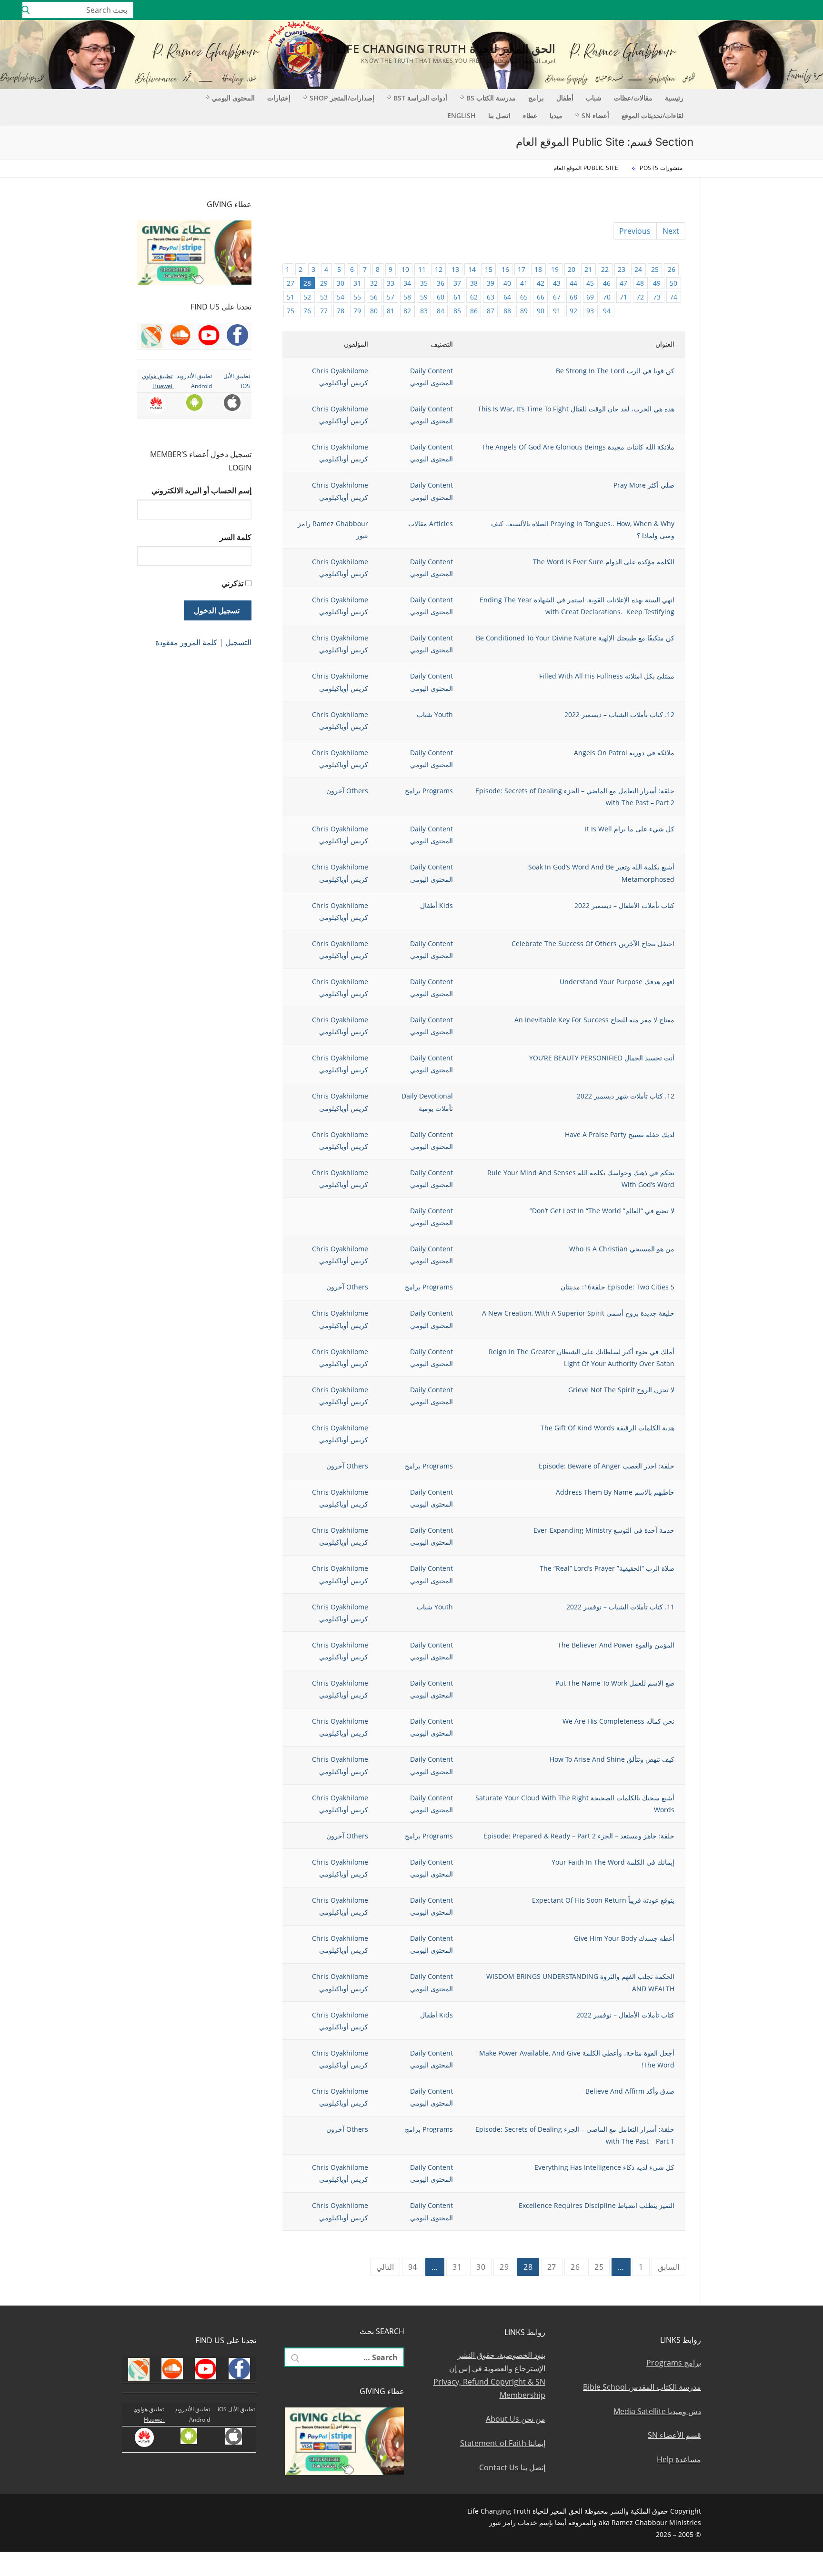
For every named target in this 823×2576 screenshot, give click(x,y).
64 (507, 297)
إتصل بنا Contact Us (512, 2467)
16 (505, 269)
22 (605, 269)
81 (391, 311)
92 (573, 311)
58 (407, 297)
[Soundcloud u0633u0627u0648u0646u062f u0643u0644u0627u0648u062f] (779, 10)
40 (507, 283)
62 (474, 297)
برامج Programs (674, 2363)
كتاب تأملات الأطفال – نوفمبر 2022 (625, 2015)
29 (324, 283)
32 (374, 283)
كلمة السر (236, 537)
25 (655, 269)
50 (673, 283)
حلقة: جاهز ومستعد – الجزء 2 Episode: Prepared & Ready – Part (579, 1836)
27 (291, 283)
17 (522, 269)
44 (573, 283)
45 (590, 283)
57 (391, 297)
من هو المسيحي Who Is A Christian (622, 1249)
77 (324, 311)
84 (441, 311)
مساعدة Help (679, 2459)
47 (623, 283)
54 (341, 297)
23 (622, 269)
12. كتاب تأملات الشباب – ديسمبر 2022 (619, 714)
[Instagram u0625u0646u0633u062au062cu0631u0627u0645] (751, 10)
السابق (668, 2267)
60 (441, 297)
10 (405, 269)
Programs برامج (429, 791)
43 (557, 283)
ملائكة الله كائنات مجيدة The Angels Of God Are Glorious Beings (578, 447)
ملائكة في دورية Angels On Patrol (624, 753)
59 (424, 297)
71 (623, 297)
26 (672, 269)
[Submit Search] (26, 10)
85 (457, 311)
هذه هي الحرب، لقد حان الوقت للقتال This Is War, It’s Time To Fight (576, 409)
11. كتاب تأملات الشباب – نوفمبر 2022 (620, 1607)
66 (541, 297)
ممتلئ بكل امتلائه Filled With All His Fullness (607, 676)
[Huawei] (683, 10)
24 (638, 269)
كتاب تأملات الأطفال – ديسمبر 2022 (624, 905)
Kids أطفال (437, 905)
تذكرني (232, 583)
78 (341, 311)
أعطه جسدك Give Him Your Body (624, 1938)
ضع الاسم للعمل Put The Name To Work (615, 1683)
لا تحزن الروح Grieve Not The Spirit (621, 1390)
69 (590, 297)
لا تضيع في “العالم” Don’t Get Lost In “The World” (602, 1211)
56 (374, 297)
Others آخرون (347, 791)
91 (557, 311)
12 (439, 269)
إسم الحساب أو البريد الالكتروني (201, 490)
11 (422, 269)
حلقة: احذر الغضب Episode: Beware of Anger (607, 1466)
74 (673, 297)
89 (524, 311)
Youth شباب (435, 714)
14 (472, 269)
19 (555, 269)
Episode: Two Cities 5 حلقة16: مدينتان (617, 1287)
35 (424, 283)
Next (671, 231)
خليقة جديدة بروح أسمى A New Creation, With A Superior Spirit (578, 1313)
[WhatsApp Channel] (738, 10)
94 (607, 311)
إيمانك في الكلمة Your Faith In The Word (613, 1862)
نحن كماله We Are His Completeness (618, 1721)
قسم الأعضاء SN (674, 2435)
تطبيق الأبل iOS (236, 2409)
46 (607, 283)
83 (424, 311)
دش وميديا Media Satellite (657, 2411)
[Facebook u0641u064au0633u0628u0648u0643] (806, 10)
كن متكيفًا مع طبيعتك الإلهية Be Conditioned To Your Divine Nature (575, 638)
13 (455, 269)
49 (657, 283)
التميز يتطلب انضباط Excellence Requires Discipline (597, 2205)
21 (588, 269)
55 (357, 297)
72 (640, 297)
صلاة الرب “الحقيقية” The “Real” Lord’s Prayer (607, 1568)
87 (491, 311)
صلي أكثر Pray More (644, 485)
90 (541, 311)
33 (391, 283)
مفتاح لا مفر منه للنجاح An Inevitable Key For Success (594, 1020)
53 (324, 297)
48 (640, 283)
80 (374, 311)
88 (507, 311)
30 (341, 283)
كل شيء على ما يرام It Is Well (630, 829)
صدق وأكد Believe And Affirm (630, 2091)
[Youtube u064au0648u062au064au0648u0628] (793, 10)
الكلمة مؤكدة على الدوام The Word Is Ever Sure (604, 562)
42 (541, 283)
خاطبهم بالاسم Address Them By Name (615, 1492)
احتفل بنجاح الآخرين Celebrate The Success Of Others (593, 944)
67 (557, 297)
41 (524, 283)
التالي (385, 2267)
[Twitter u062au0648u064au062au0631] (766, 10)
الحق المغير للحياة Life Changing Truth (446, 48)
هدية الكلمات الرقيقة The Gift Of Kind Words (607, 1428)
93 (590, 311)
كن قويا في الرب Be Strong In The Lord (615, 371)
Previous (635, 231)
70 (607, 297)
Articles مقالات (431, 524)
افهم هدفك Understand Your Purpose (617, 982)
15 (489, 269)
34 (407, 283)
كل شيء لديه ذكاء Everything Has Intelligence (604, 2167)
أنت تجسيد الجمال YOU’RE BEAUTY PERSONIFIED (602, 1058)
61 (457, 297)
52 (307, 297)
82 (407, 311)
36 (441, 283)
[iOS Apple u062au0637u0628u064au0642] (696, 10)
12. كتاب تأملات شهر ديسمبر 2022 (626, 1096)
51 (291, 297)
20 (572, 269)
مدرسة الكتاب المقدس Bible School (642, 2387)
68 (573, 297)
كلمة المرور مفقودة (186, 642)
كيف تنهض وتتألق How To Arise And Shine (612, 1759)
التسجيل (238, 642)
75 (291, 311)
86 (474, 311)
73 (657, 297)
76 (307, 311)
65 (524, 297)
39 (491, 283)
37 (457, 283)
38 (474, 283)
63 (491, 297)
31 (357, 283)
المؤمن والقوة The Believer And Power (616, 1645)
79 (357, 311)
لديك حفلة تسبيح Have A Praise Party (620, 1134)
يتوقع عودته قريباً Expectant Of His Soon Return (603, 1900)
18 (538, 269)
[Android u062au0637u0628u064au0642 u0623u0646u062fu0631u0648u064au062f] (709, 10)
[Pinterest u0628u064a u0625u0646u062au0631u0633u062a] (723, 10)
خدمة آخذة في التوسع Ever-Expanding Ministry (604, 1530)
